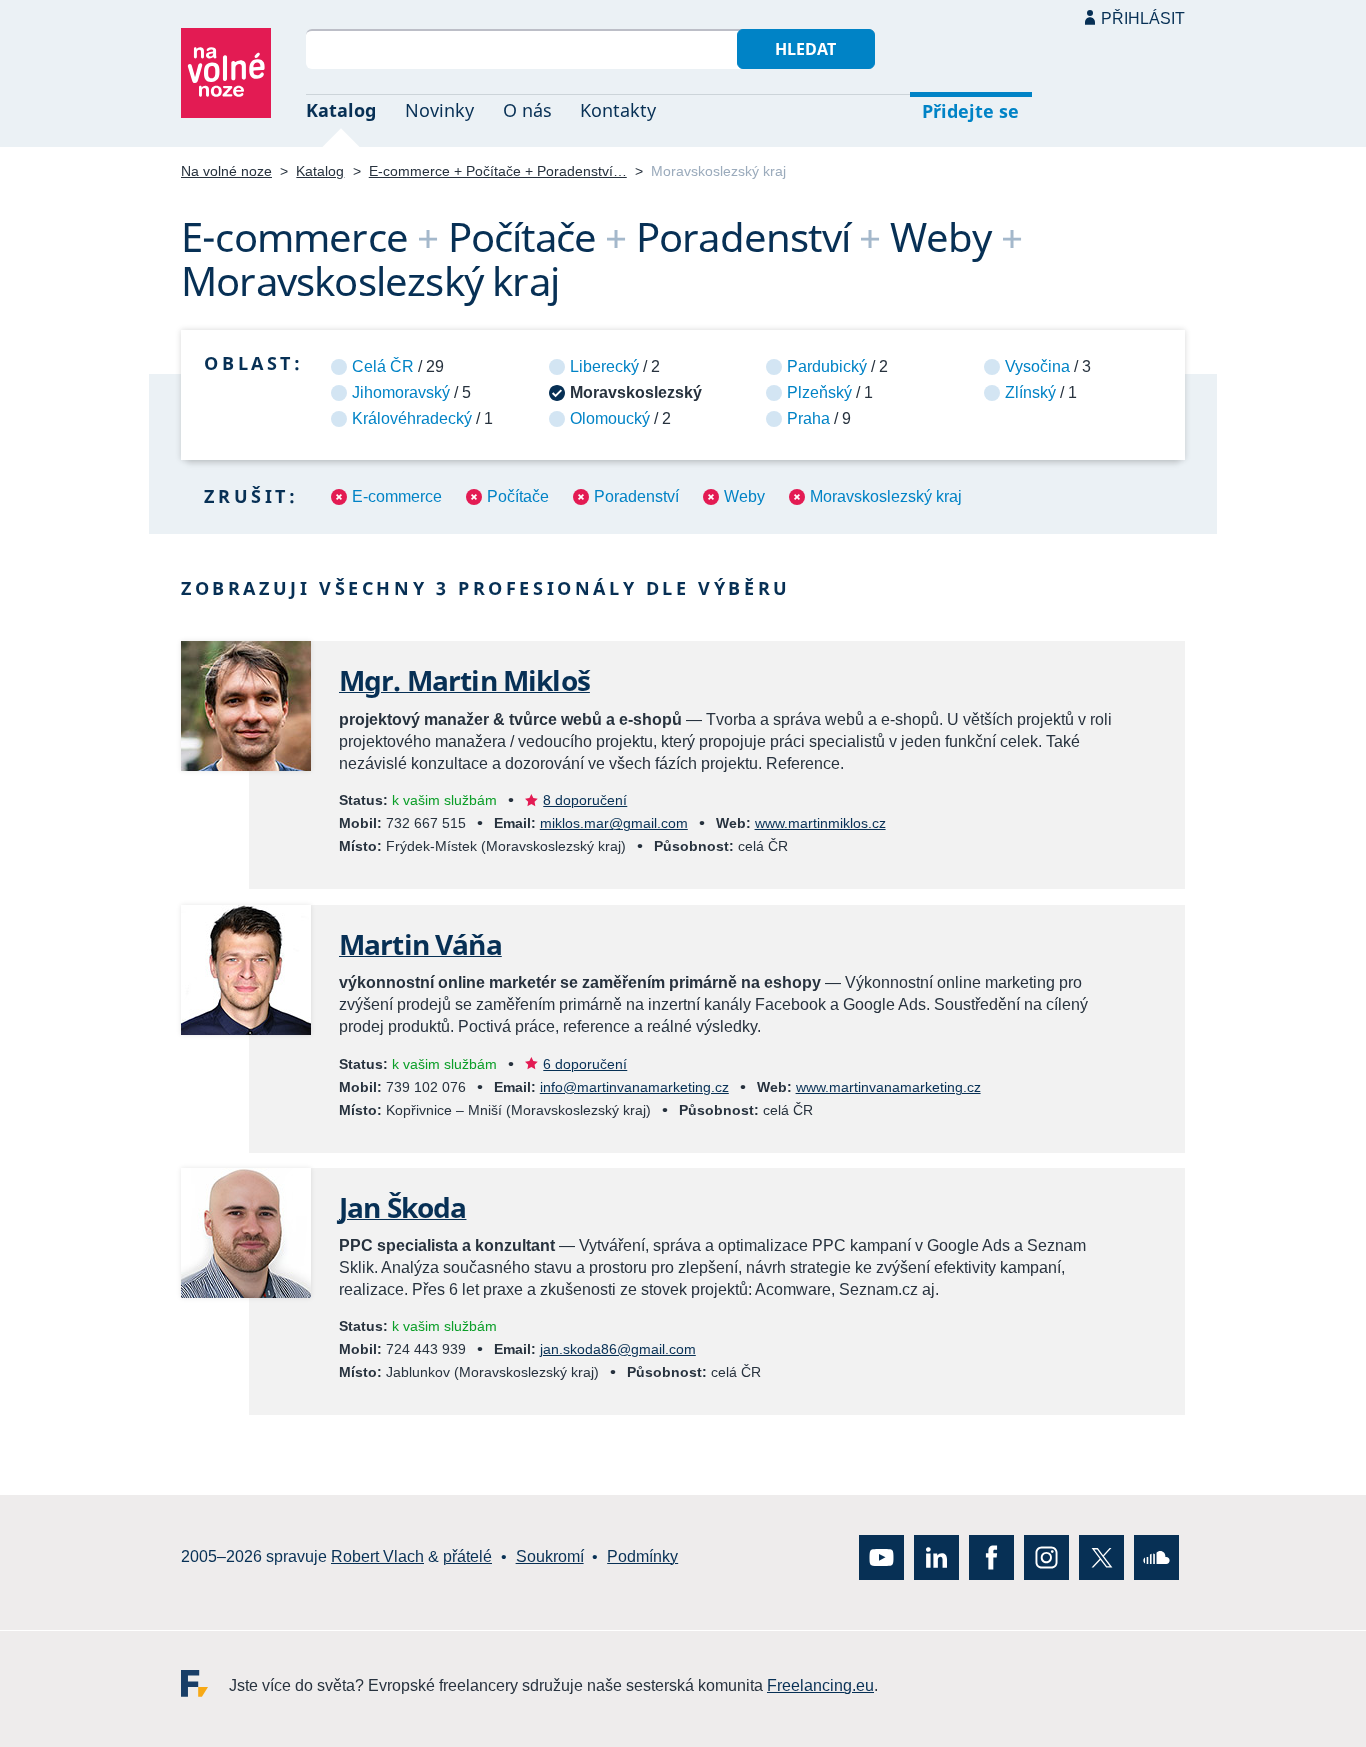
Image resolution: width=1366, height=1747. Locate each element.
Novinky (439, 110)
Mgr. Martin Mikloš (464, 680)
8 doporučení (585, 800)
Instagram (1046, 1556)
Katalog (341, 110)
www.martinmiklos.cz (820, 823)
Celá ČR (383, 366)
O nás (527, 110)
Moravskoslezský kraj (886, 496)
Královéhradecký (412, 418)
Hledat (805, 49)
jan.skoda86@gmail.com (618, 1349)
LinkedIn (936, 1556)
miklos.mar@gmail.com (614, 823)
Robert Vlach (377, 1556)
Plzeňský (819, 392)
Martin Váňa (420, 944)
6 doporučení (585, 1064)
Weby (744, 496)
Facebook (991, 1556)
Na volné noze (226, 171)
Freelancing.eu (205, 1682)
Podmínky (642, 1556)
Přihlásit (1143, 18)
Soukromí (550, 1556)
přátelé (467, 1556)
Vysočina (1037, 366)
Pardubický (827, 366)
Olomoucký (610, 418)
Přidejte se (970, 111)
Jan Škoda (402, 1207)
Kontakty (618, 110)
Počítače (518, 496)
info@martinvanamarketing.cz (634, 1087)
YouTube (881, 1556)
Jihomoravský (401, 392)
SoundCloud (1156, 1556)
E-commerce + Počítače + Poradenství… (498, 171)
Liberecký (604, 366)
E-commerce (397, 496)
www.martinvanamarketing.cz (888, 1087)
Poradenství (636, 496)
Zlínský (1030, 392)
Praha (808, 418)
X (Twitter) (1101, 1556)
